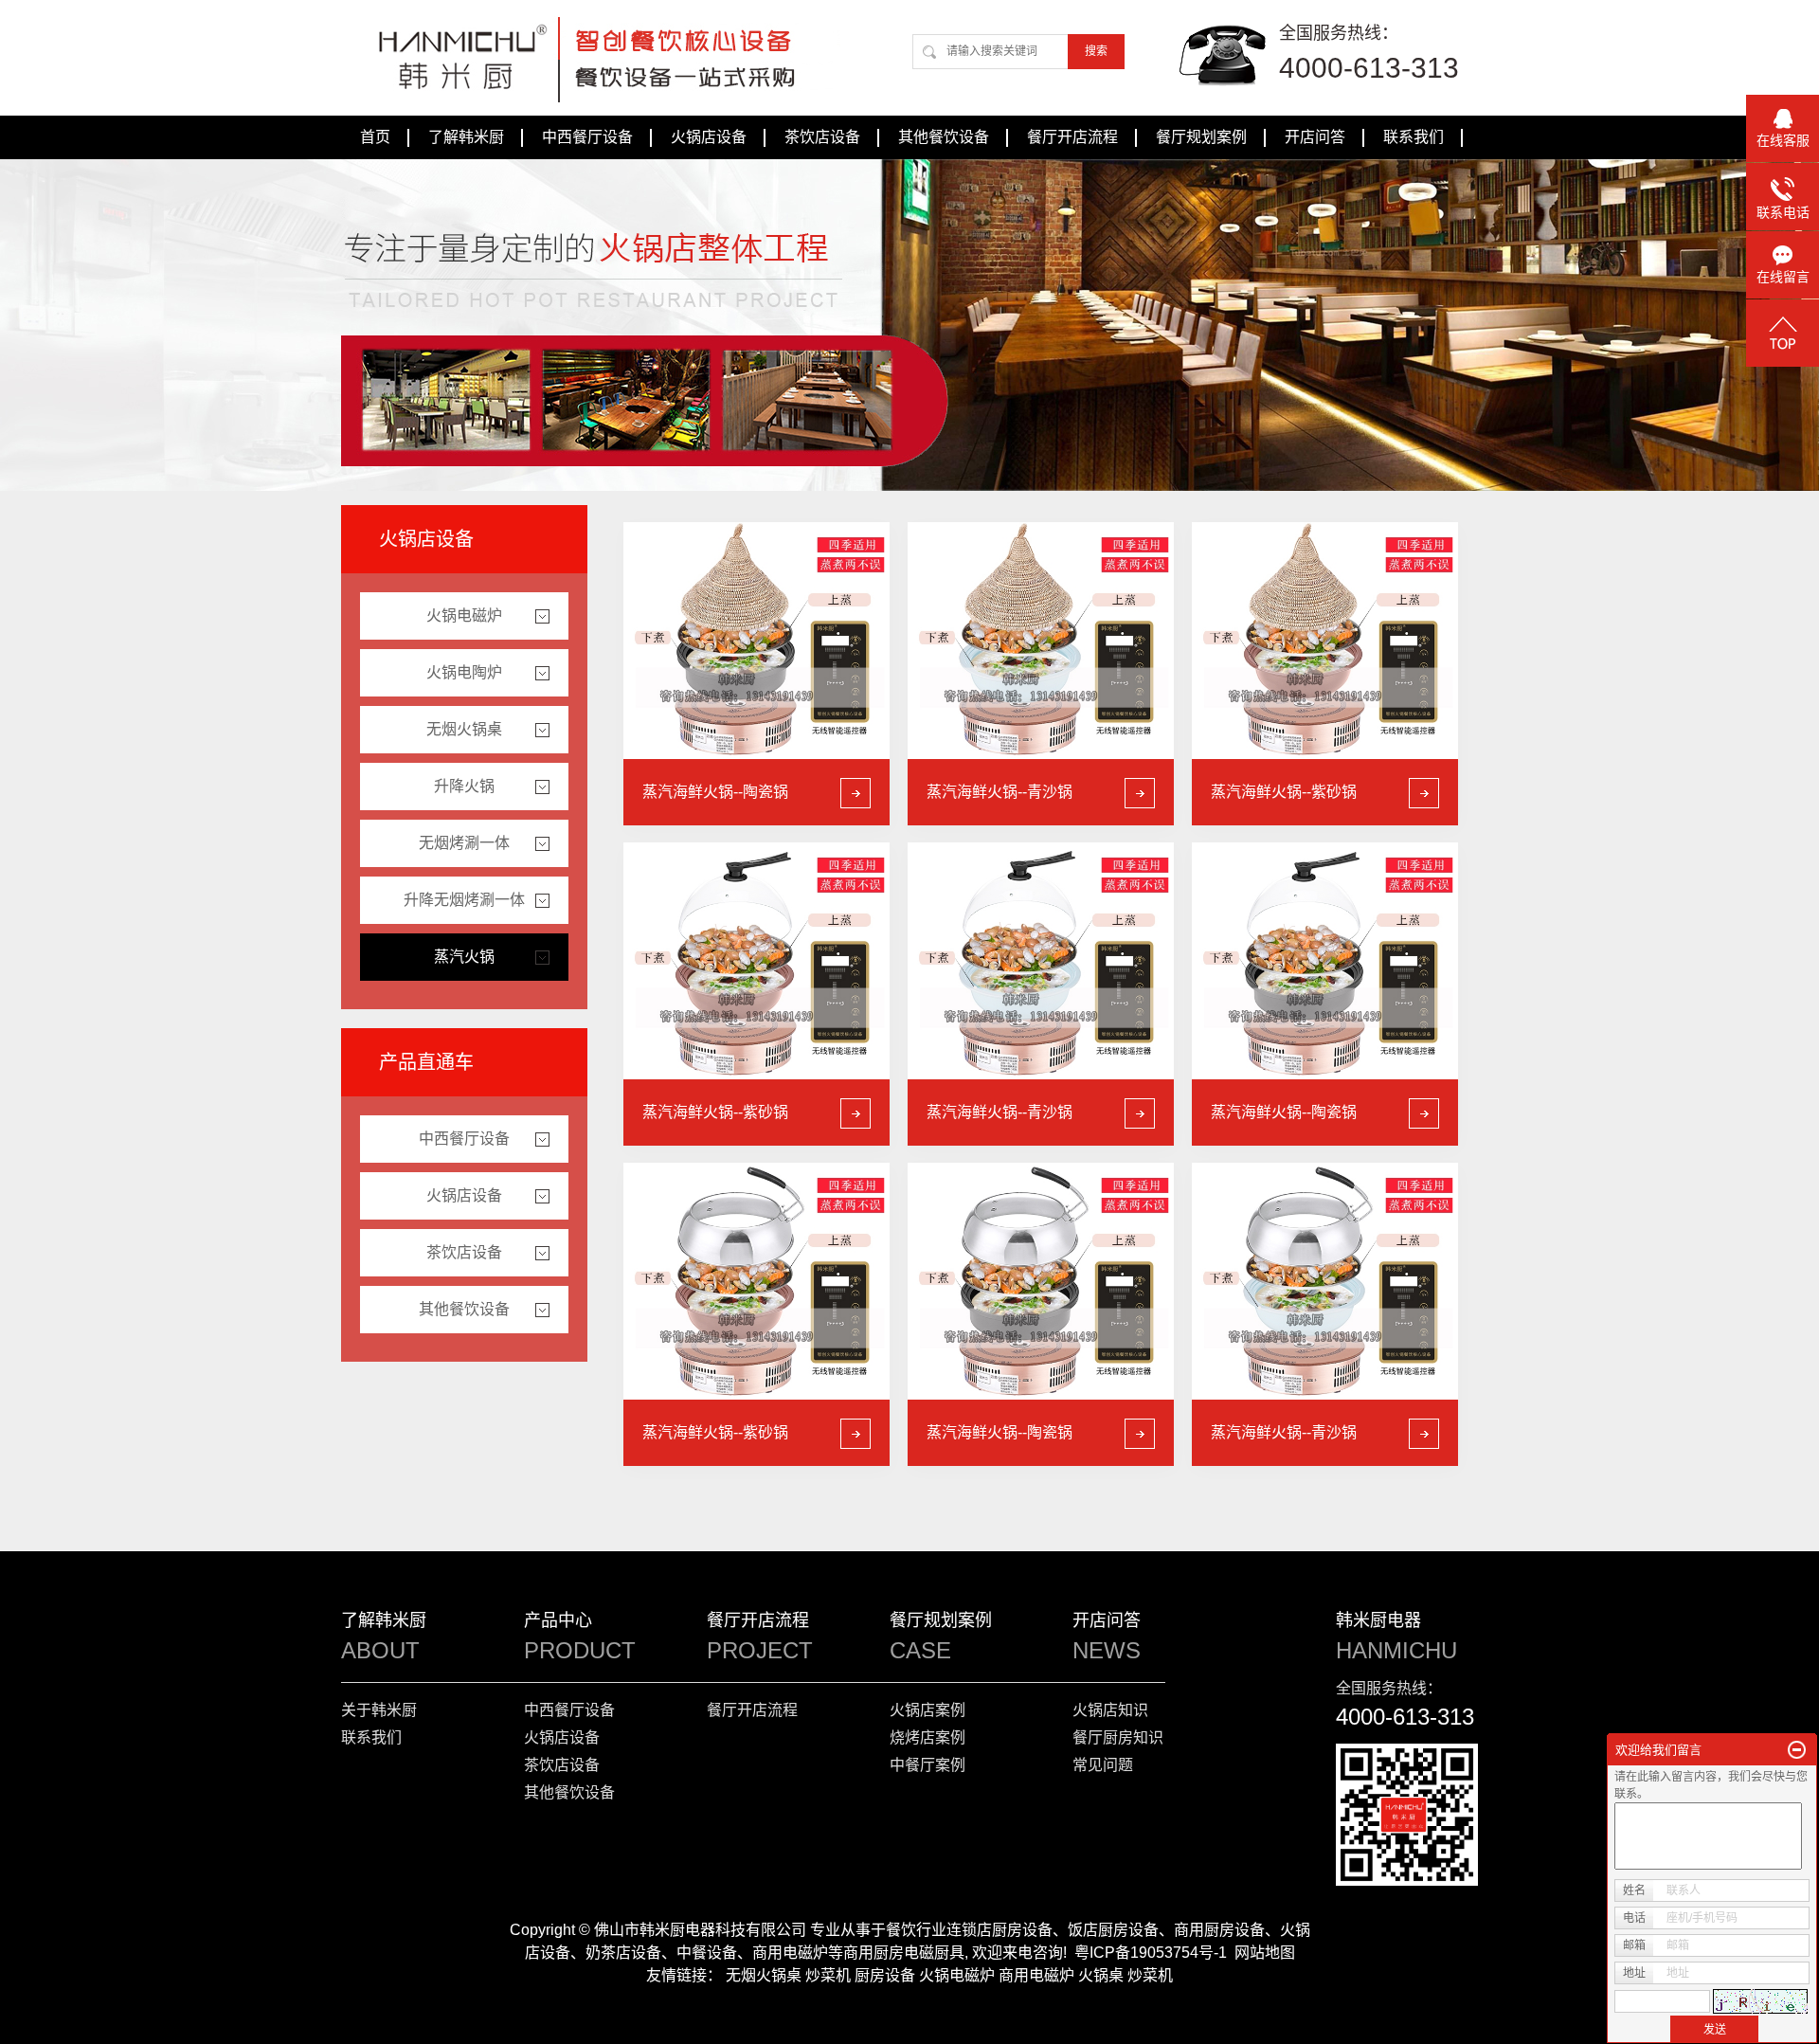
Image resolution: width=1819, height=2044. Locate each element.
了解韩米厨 (466, 137)
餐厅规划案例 (1201, 137)
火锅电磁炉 (464, 615)
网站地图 (1265, 1953)
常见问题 (1103, 1765)
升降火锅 (464, 786)
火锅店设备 (709, 137)
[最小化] (1797, 1750)
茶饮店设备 (822, 137)
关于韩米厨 (379, 1710)
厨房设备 (885, 1975)
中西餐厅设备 (587, 137)
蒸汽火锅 (464, 957)
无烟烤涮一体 (464, 843)
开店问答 (1315, 137)
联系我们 (1414, 137)
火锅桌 (1101, 1975)
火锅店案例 (928, 1710)
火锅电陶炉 (464, 672)
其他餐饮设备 (944, 137)
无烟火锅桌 (464, 729)
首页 (375, 137)
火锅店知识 (1110, 1710)
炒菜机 (828, 1975)
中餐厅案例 (928, 1765)
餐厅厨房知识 (1118, 1737)
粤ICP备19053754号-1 (1151, 1953)
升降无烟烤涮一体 (464, 900)
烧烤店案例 (928, 1737)
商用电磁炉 (1036, 1975)
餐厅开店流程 (1072, 137)
